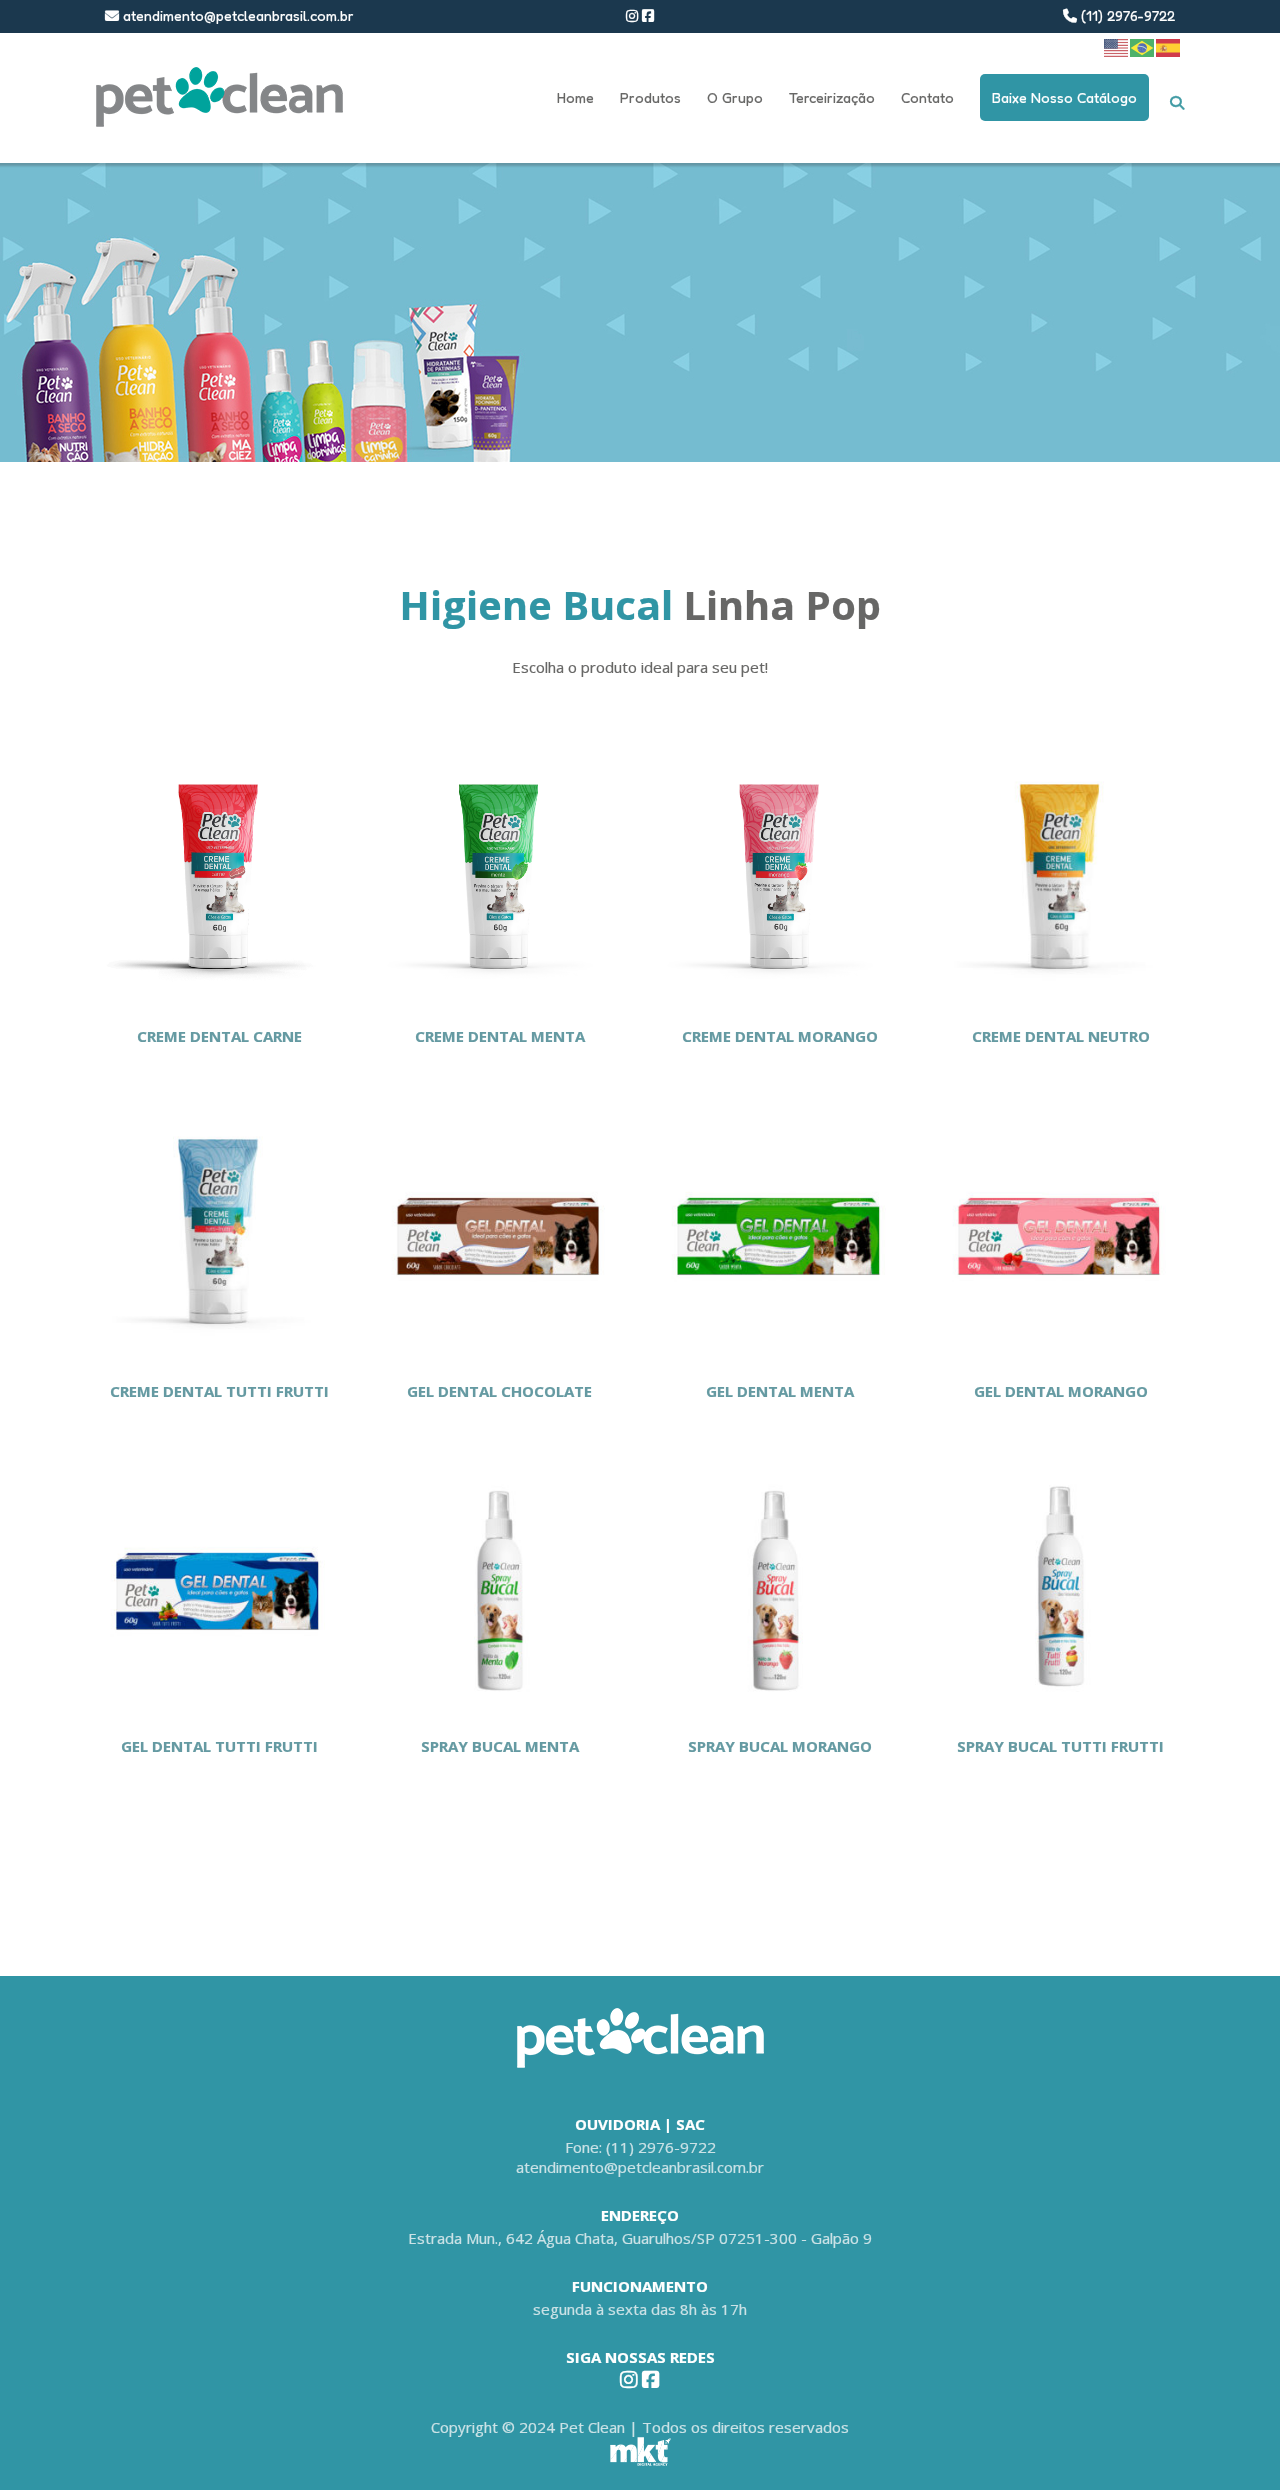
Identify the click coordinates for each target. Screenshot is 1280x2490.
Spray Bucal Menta (500, 1746)
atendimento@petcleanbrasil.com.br (236, 15)
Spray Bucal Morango (780, 1746)
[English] (1117, 46)
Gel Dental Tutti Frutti (219, 1746)
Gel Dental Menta (780, 1391)
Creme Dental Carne (219, 1036)
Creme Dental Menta (500, 1036)
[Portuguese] (1143, 46)
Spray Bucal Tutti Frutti (1060, 1746)
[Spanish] (1169, 46)
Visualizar (219, 874)
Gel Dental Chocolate (499, 1391)
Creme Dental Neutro (1061, 1036)
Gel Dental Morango (1061, 1391)
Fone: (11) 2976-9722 (640, 2147)
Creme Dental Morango (780, 1036)
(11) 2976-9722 (1126, 15)
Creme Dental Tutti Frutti (219, 1391)
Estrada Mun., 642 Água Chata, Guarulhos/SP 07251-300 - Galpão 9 (640, 2238)
